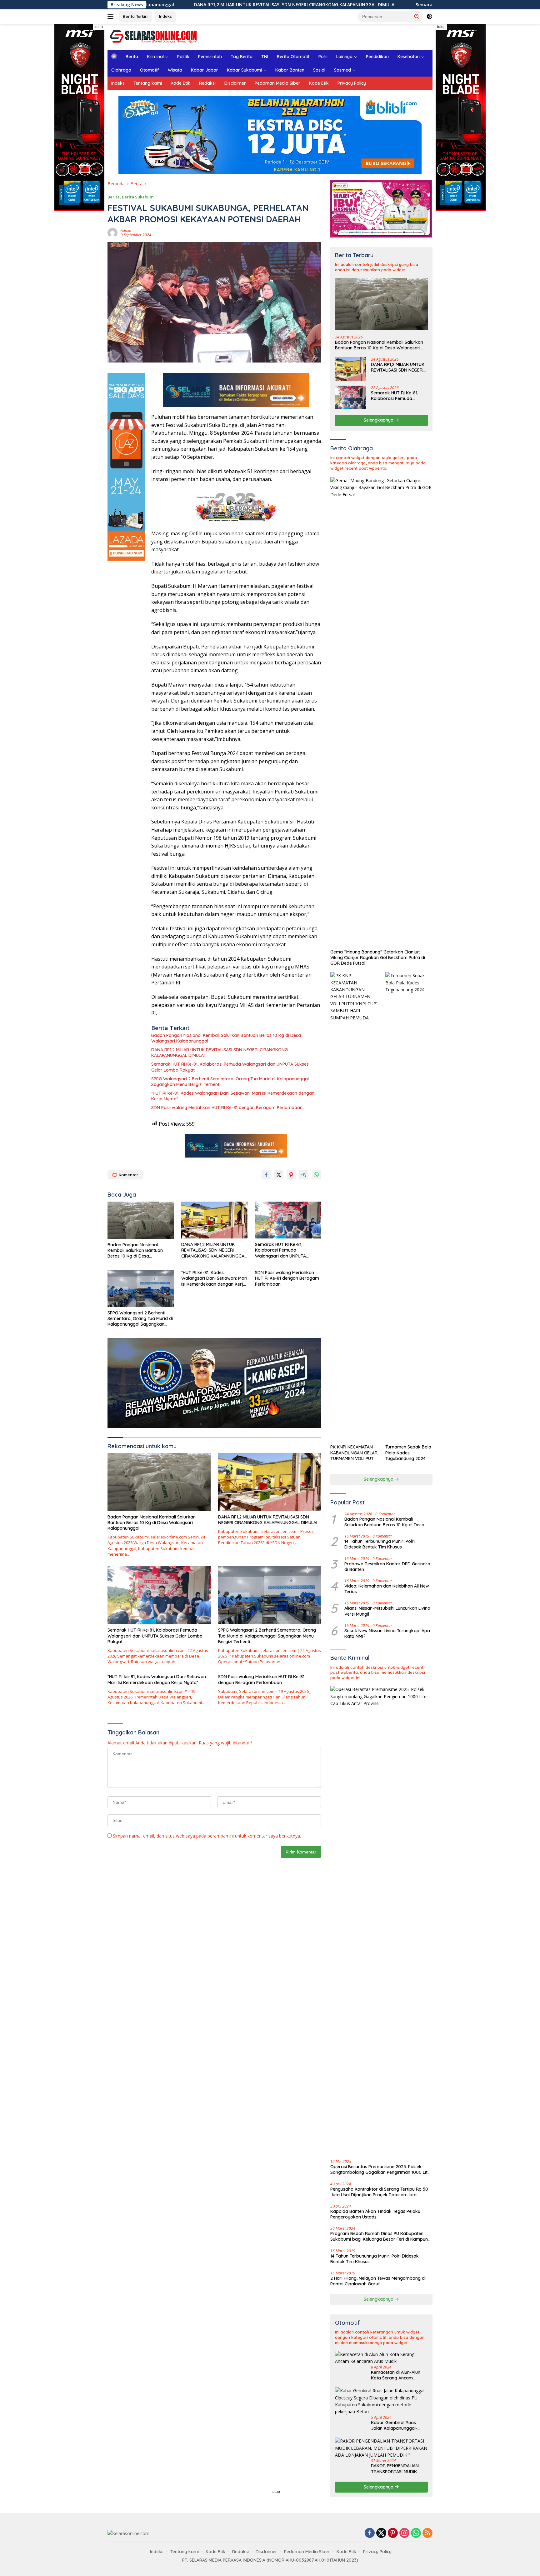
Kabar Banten (290, 70)
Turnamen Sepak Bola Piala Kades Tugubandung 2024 (408, 1453)
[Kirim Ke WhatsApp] (316, 1175)
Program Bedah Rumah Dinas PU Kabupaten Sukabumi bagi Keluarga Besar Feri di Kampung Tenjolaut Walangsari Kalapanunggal (380, 2236)
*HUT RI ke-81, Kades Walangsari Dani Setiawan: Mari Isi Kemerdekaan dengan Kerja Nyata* (233, 1096)
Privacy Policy (352, 83)
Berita (132, 57)
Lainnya (344, 57)
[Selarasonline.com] (152, 36)
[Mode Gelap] (429, 17)
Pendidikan (377, 57)
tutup (99, 27)
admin (126, 230)
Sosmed (342, 70)
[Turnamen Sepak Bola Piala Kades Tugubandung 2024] (409, 1207)
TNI (265, 57)
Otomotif (150, 70)
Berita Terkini (136, 16)
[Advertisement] (270, 2532)
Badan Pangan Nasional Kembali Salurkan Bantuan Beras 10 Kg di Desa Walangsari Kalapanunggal (226, 1038)
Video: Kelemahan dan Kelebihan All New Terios (387, 1589)
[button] (417, 16)
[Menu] (112, 17)
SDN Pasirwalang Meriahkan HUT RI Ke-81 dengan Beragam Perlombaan (227, 1108)
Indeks (165, 16)
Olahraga (121, 70)
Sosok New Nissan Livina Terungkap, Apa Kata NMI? (387, 1633)
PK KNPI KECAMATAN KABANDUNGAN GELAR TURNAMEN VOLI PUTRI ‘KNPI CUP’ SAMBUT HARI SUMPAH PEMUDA (354, 1453)
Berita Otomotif (293, 57)
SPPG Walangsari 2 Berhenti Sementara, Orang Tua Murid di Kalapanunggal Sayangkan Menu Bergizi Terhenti (230, 1082)
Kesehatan (409, 57)
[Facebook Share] (266, 1175)
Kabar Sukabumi (244, 70)
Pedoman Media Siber (277, 83)
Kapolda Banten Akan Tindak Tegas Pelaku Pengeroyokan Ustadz (375, 2214)
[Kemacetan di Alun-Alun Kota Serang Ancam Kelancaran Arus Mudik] (381, 2358)
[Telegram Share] (304, 1175)
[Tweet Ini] (279, 1175)
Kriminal (155, 57)
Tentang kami (148, 83)
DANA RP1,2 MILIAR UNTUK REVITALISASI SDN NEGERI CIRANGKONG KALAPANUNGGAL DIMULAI (176, 5)
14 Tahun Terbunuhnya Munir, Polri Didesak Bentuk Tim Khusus (380, 1544)
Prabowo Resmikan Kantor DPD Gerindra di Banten (387, 1567)
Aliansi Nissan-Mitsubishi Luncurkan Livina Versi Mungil (387, 1611)
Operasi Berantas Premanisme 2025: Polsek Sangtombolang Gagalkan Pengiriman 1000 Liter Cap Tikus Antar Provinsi (381, 2169)
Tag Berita (242, 57)
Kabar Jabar (205, 70)
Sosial (319, 70)
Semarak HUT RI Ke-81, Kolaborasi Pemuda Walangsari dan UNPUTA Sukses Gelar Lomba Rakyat (402, 5)
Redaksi (207, 83)
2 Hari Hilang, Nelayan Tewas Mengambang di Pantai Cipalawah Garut (378, 2281)
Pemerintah (210, 57)
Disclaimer (235, 83)
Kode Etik (180, 83)
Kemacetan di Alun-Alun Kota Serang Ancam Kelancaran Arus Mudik (396, 2375)
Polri (323, 57)
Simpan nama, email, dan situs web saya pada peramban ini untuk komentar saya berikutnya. (207, 1836)
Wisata (175, 70)
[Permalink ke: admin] (112, 232)
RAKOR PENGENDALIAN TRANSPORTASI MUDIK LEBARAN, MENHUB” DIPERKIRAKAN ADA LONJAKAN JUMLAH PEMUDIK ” (395, 2468)
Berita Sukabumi (138, 197)
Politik (183, 57)
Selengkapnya (379, 420)
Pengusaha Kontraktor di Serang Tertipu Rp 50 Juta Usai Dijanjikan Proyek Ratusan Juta (379, 2192)
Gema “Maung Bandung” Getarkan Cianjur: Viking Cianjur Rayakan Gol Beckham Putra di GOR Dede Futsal (378, 958)
